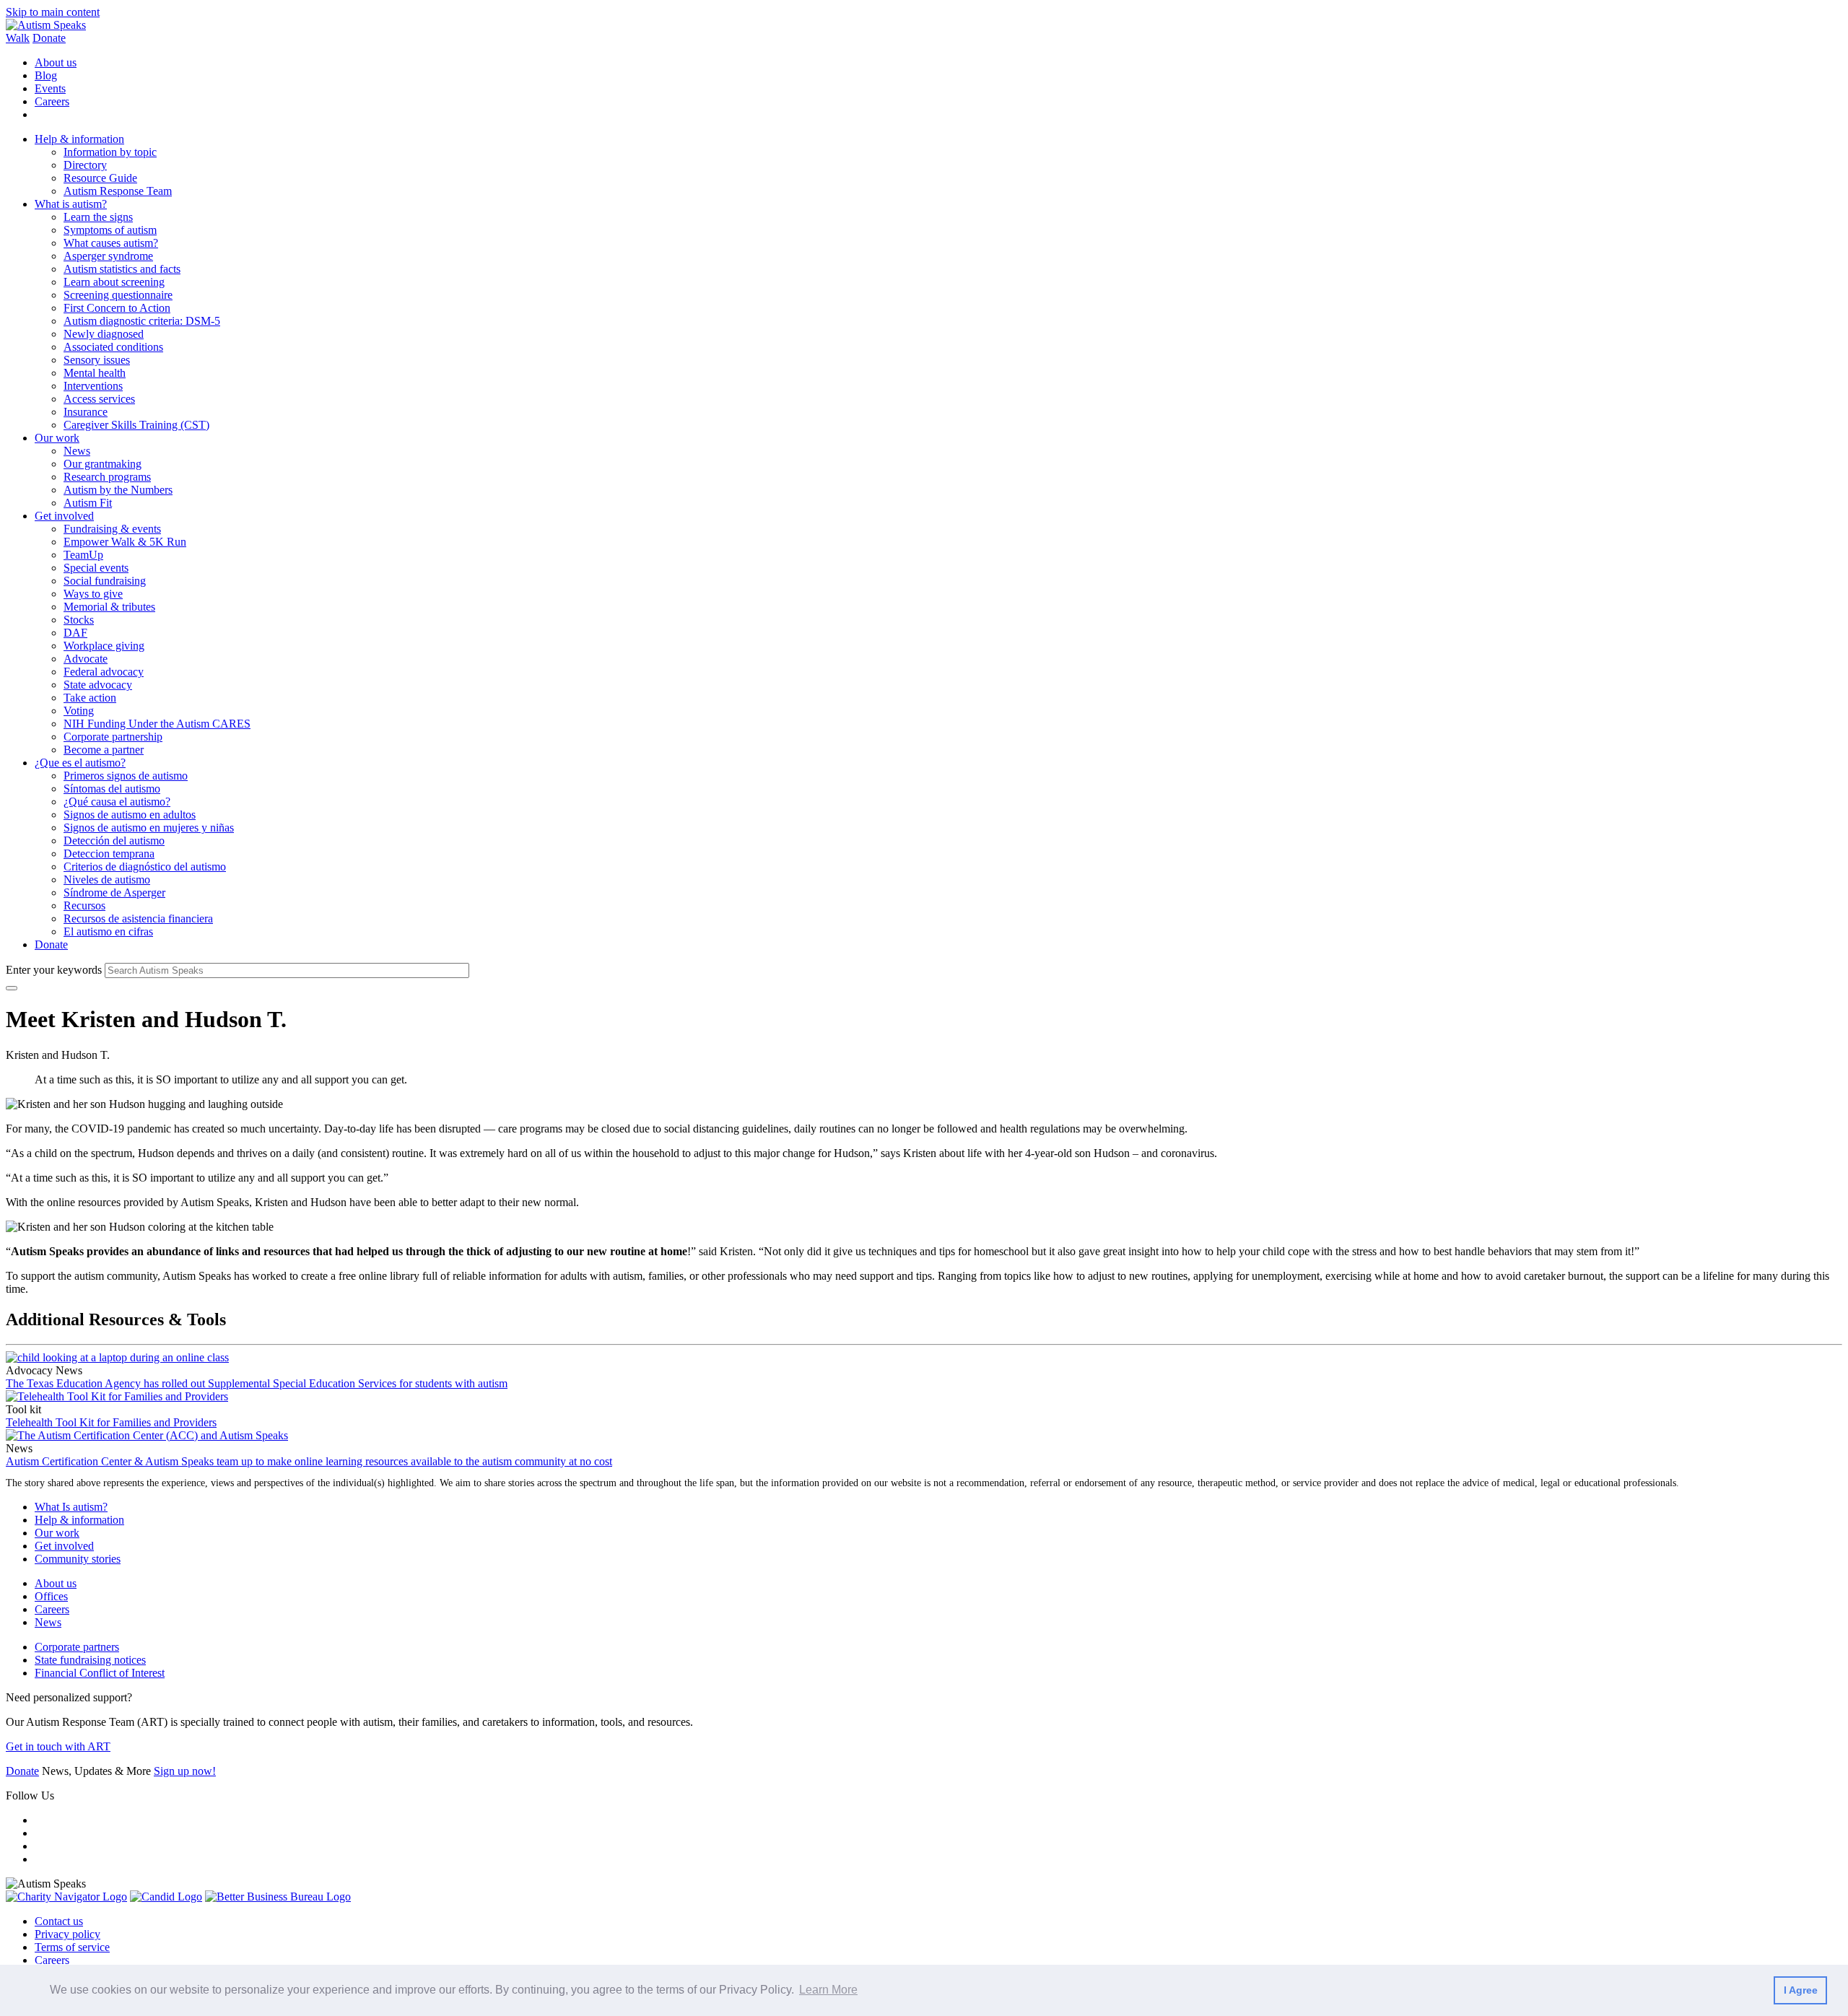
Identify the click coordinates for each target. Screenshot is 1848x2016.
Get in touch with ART (58, 1746)
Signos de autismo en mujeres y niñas (149, 828)
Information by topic (110, 152)
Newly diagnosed (104, 334)
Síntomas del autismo (112, 789)
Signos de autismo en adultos (130, 815)
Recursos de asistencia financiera (138, 918)
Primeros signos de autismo (126, 776)
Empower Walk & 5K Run (125, 542)
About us (56, 62)
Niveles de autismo (107, 880)
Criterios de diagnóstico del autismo (145, 867)
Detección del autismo (114, 841)
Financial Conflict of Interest (100, 1673)
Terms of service (72, 1947)
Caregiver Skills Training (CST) (136, 425)
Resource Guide (100, 178)
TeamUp (83, 555)
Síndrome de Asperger (114, 893)
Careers (52, 101)
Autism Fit (88, 503)
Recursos (84, 906)
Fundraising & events (112, 529)
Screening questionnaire (118, 295)
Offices (51, 1596)
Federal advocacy (104, 672)
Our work (57, 438)
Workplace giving (104, 646)
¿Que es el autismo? (80, 763)
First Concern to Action (117, 308)
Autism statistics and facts (122, 269)
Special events (96, 568)
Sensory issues (97, 360)
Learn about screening (114, 282)
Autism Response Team (118, 191)
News (77, 451)
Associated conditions (113, 347)
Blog (46, 75)
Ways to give (93, 594)
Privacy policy (67, 1934)
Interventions (93, 386)
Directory (85, 165)
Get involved (64, 516)
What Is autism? (71, 1507)
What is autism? (71, 204)
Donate (49, 38)
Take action (90, 698)
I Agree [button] (1801, 1990)
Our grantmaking (103, 464)
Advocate (86, 659)
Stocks (79, 620)
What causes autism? (111, 243)
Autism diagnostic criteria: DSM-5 (142, 321)
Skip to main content (53, 12)
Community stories (78, 1559)
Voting (79, 711)
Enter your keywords (54, 970)
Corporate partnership (113, 737)
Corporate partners (77, 1647)
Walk (18, 38)
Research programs (107, 477)
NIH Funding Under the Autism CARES (157, 724)
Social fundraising (105, 581)
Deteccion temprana (109, 854)
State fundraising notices (90, 1660)
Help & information (79, 139)
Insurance (86, 412)
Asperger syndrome (108, 256)
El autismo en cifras (108, 931)
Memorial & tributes (109, 607)
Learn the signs (98, 217)
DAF (75, 633)
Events (50, 88)
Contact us (59, 1921)
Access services (99, 399)
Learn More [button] (828, 1990)
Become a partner (104, 750)
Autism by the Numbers (118, 490)
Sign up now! (185, 1771)
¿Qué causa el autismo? (117, 802)
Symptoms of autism (110, 230)
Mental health (95, 373)
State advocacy (98, 685)
